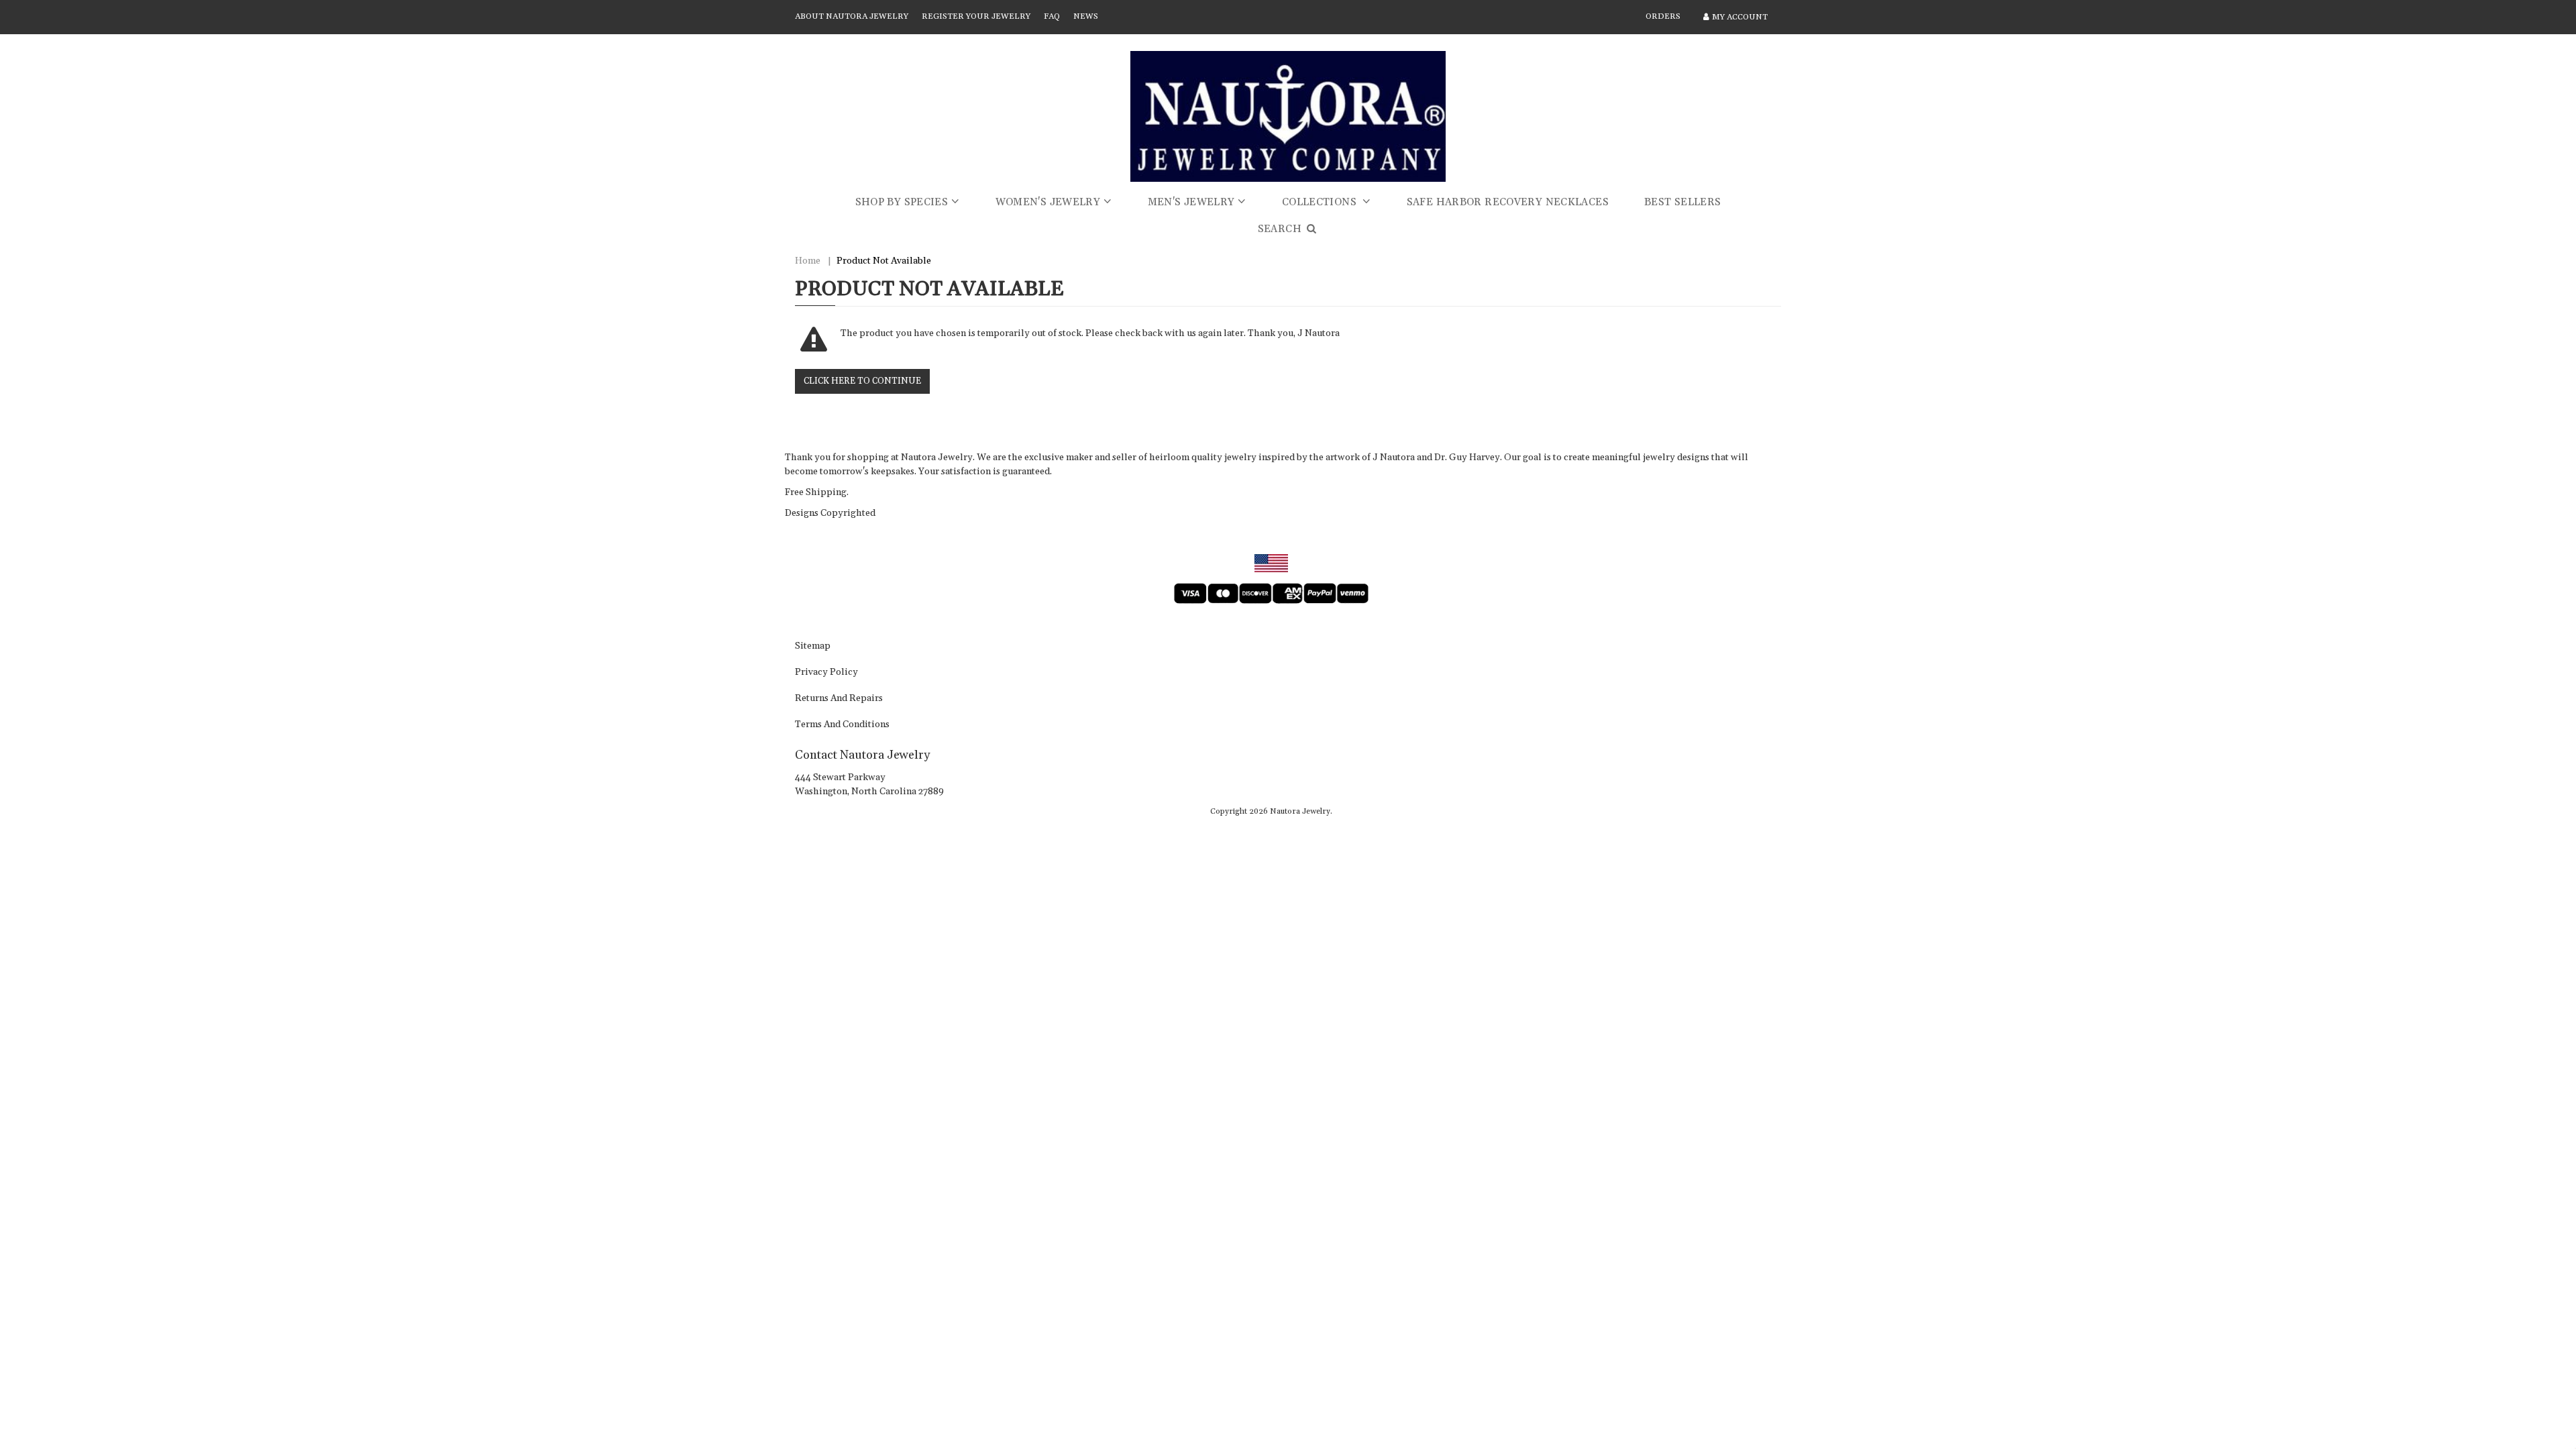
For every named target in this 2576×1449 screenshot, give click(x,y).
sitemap (813, 647)
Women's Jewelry (1048, 202)
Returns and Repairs (839, 699)
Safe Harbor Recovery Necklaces (1508, 202)
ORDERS (1663, 16)
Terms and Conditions (842, 725)
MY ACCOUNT (1740, 17)
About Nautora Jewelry (852, 16)
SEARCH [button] (1281, 229)
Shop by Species (902, 202)
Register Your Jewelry (976, 16)
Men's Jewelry (1191, 202)
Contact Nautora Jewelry (862, 755)
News (1086, 16)
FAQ (1052, 16)
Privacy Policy (826, 673)
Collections (1321, 202)
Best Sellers (1683, 202)
